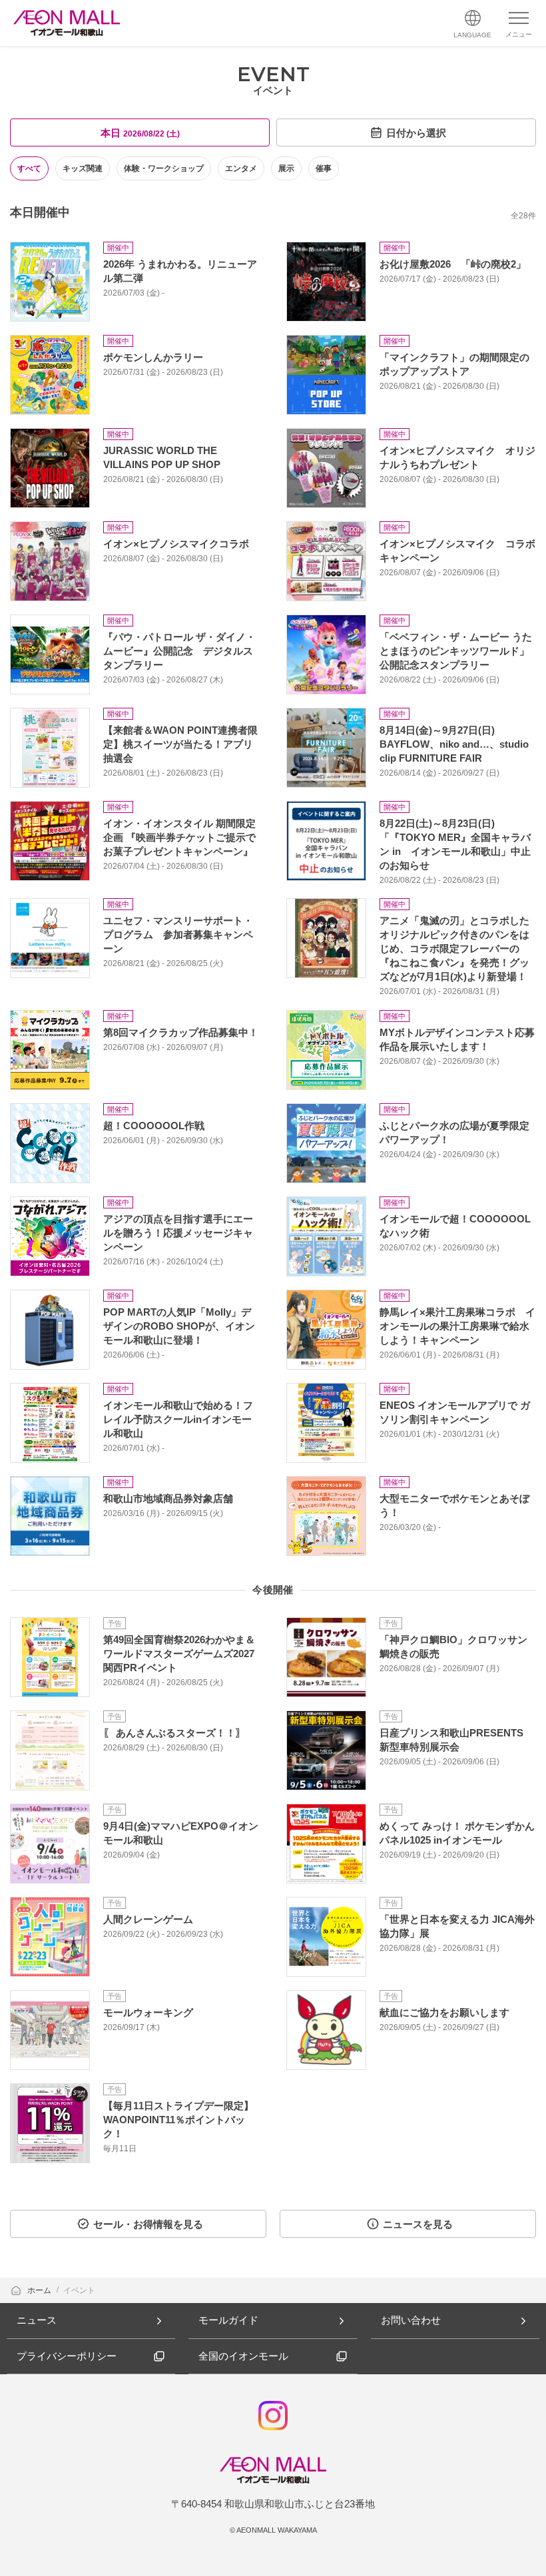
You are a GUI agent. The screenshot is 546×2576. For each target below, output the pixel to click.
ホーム (40, 2290)
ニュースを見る (418, 2224)
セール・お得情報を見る (148, 2224)
